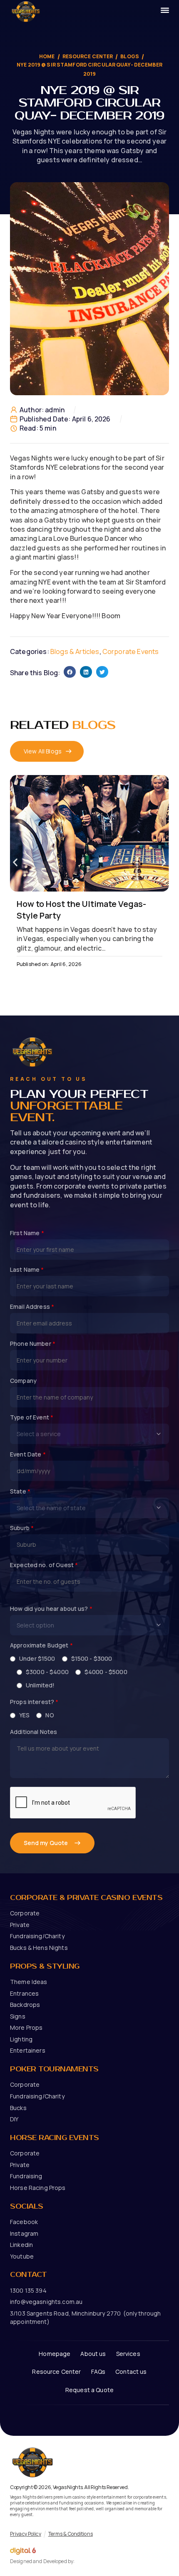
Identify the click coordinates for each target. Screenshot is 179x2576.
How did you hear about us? (51, 1609)
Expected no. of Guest (44, 1565)
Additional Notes (34, 1732)
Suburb (22, 1528)
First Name (27, 1233)
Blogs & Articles (75, 651)
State (20, 1491)
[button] (70, 672)
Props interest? (34, 1702)
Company (23, 1381)
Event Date (28, 1454)
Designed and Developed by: (42, 2561)
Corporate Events (131, 651)
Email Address (32, 1307)
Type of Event (32, 1417)
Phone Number (33, 1344)
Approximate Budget (41, 1645)
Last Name (27, 1270)
